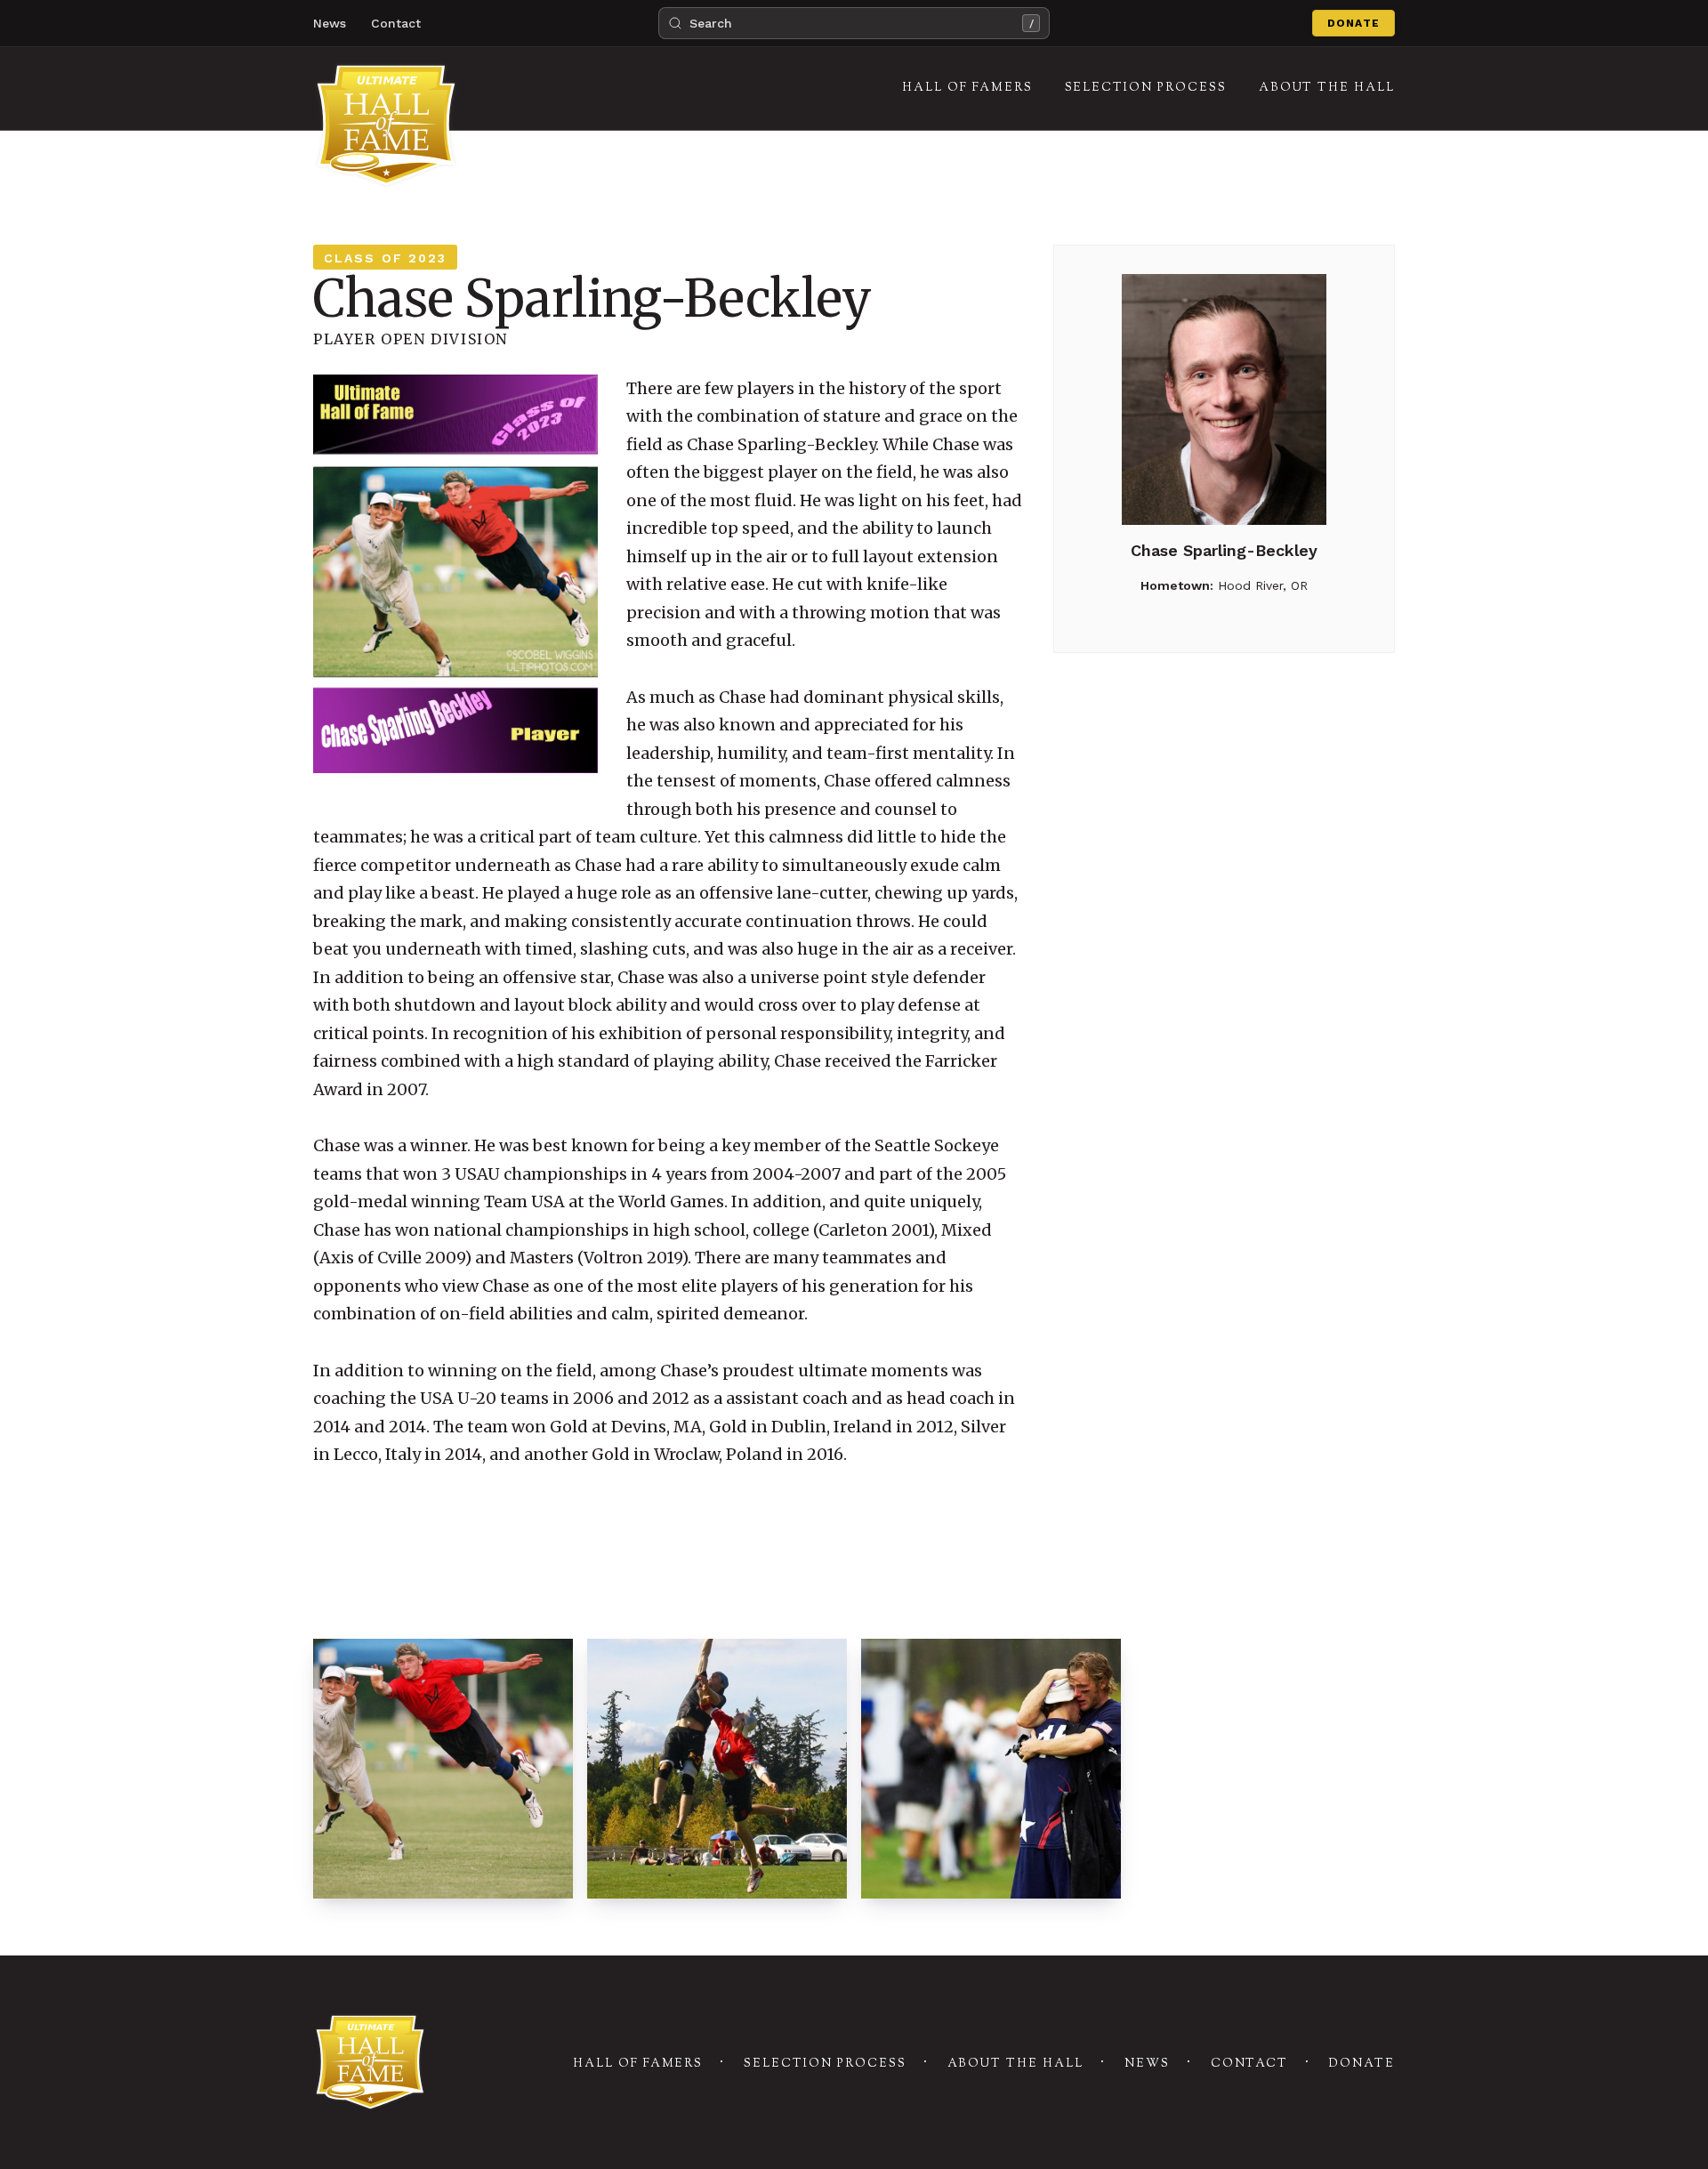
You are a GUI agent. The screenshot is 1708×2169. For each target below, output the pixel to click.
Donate (1354, 23)
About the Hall (1015, 2064)
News (330, 23)
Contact (396, 23)
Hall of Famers (638, 2064)
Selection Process (825, 2064)
